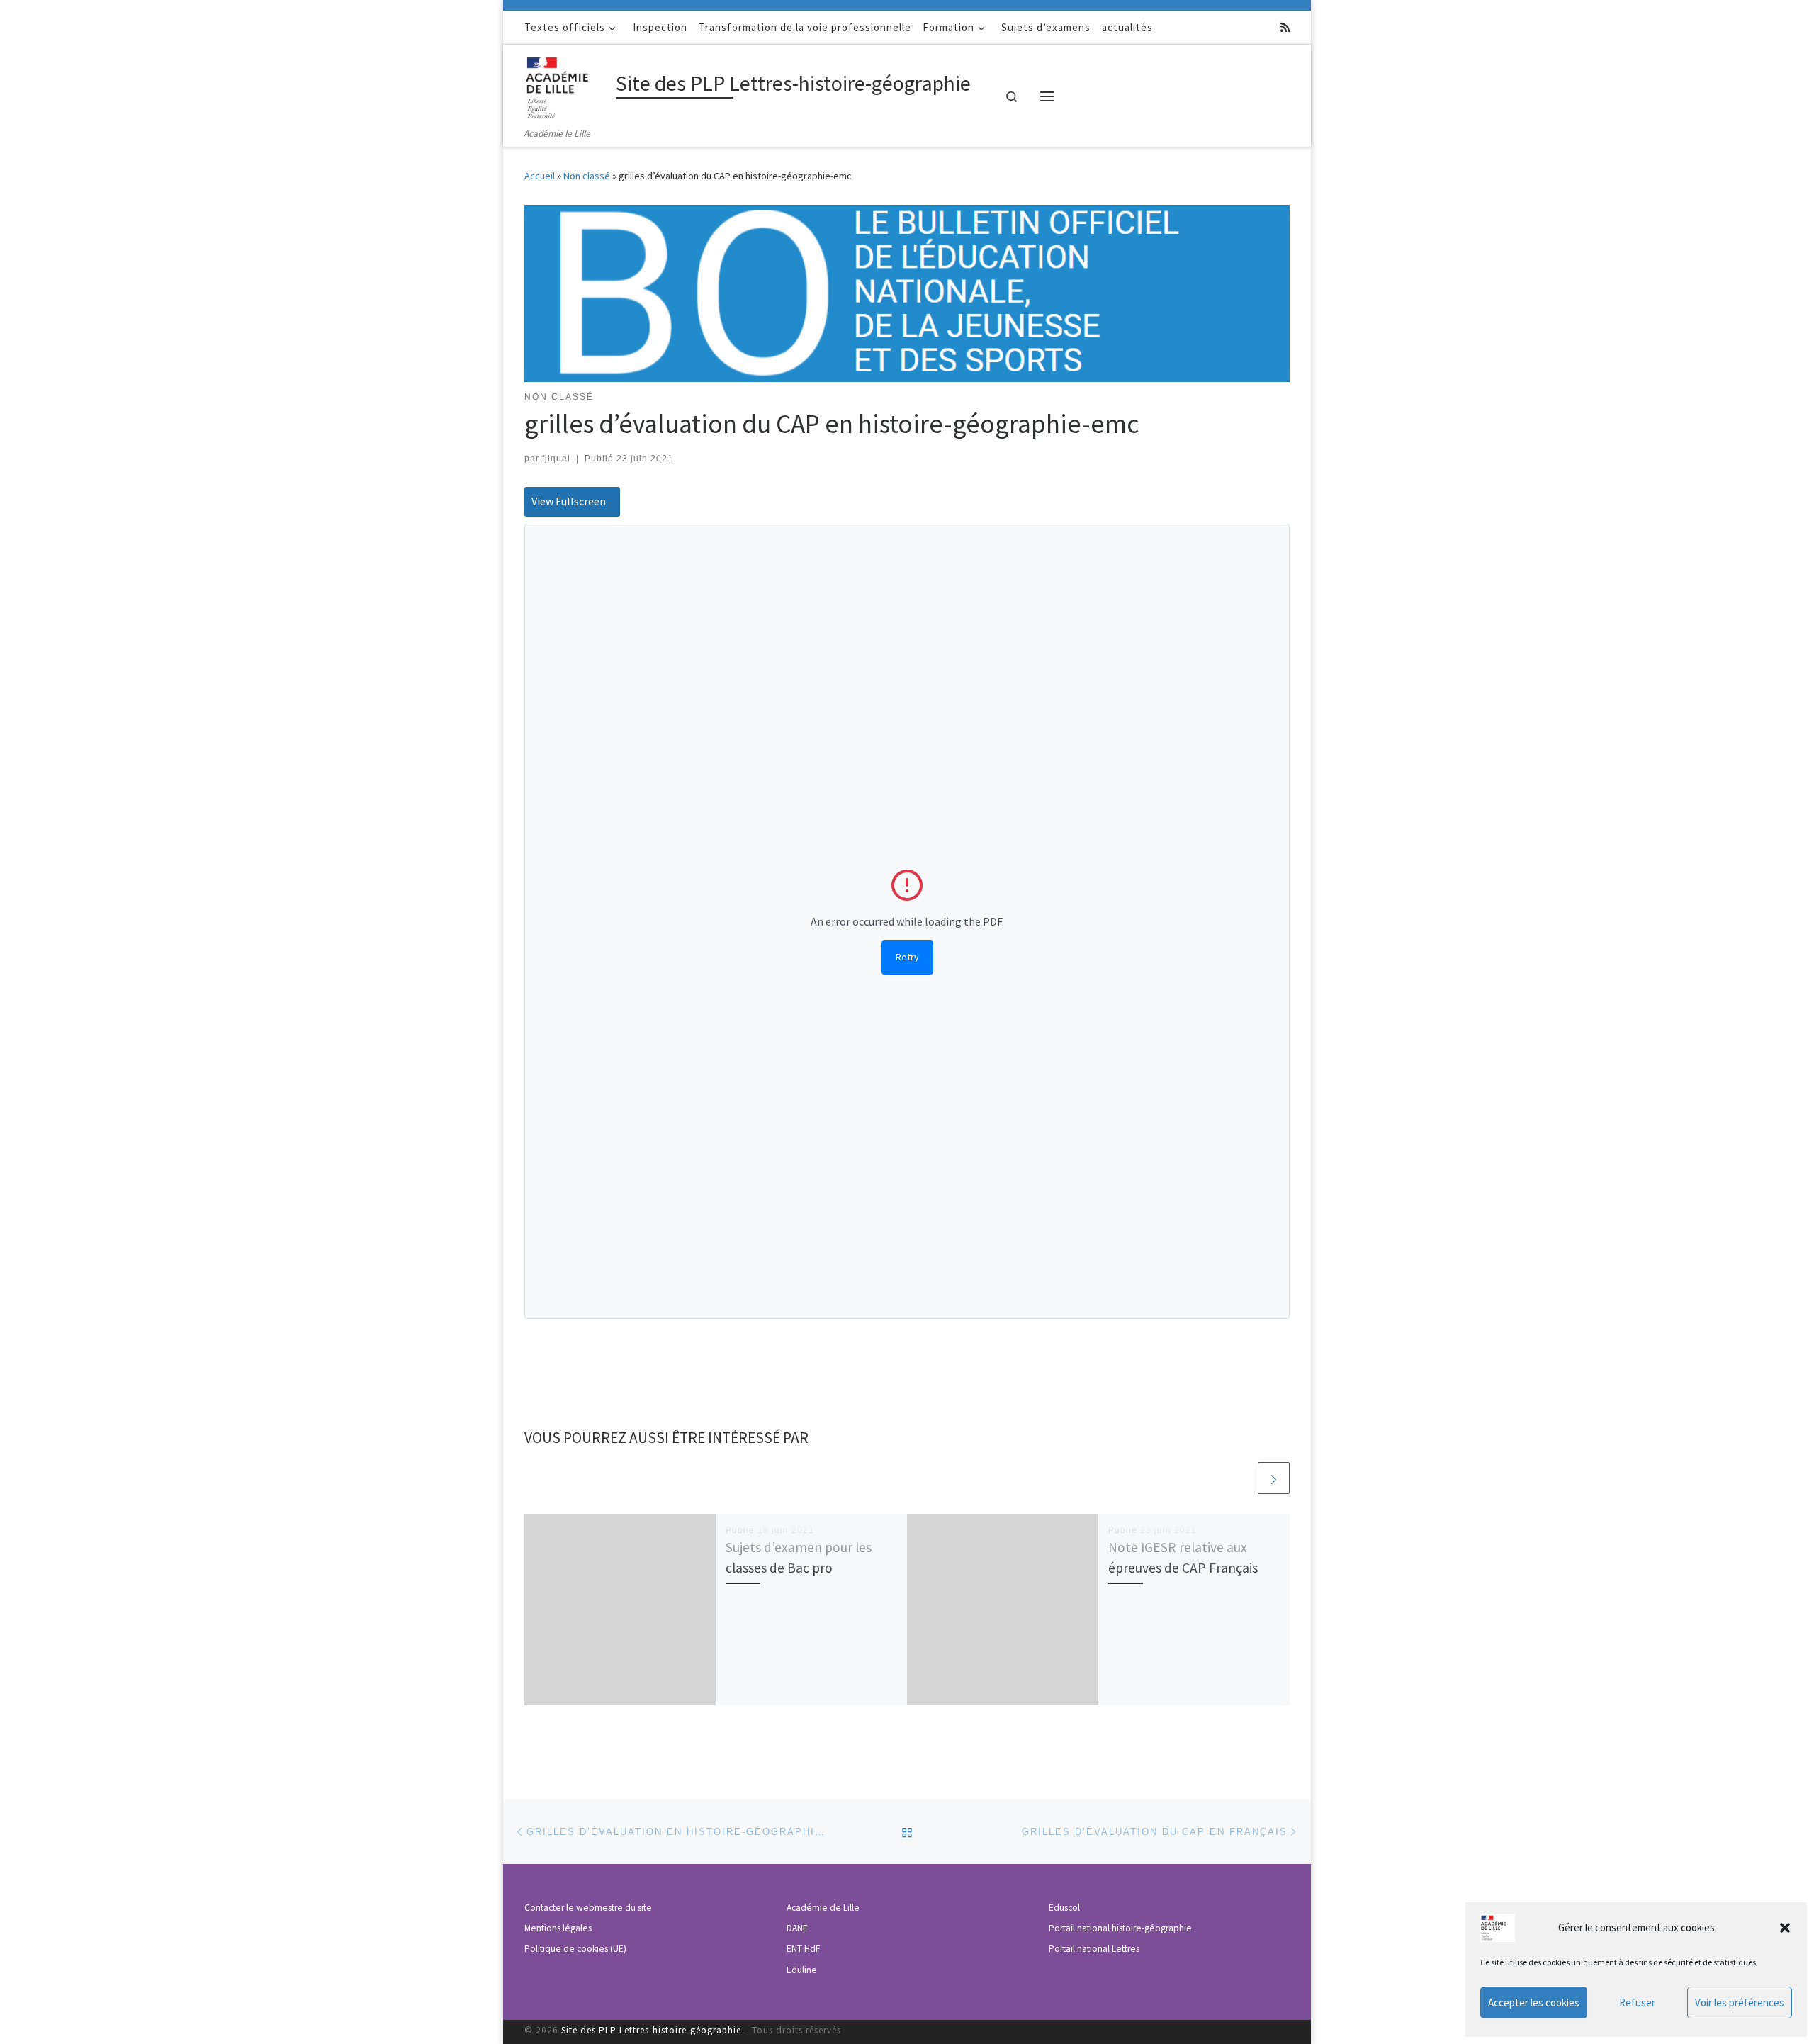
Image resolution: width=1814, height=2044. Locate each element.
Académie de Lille (823, 1908)
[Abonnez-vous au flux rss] (1285, 27)
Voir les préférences (1740, 2003)
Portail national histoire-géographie (1120, 1928)
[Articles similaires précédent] (1240, 1478)
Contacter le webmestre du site (588, 1908)
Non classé (587, 176)
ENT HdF (803, 1949)
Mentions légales (558, 1928)
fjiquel (556, 459)
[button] (1785, 1928)
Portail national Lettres (1094, 1949)
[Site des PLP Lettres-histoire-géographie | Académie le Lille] (568, 85)
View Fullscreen (569, 501)
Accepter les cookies (1534, 2003)
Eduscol (1064, 1908)
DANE (797, 1928)
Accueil (540, 176)
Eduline (802, 1970)
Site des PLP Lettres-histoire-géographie (651, 2030)
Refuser (1637, 2003)
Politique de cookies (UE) (575, 1949)
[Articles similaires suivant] (1274, 1478)
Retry (907, 957)
